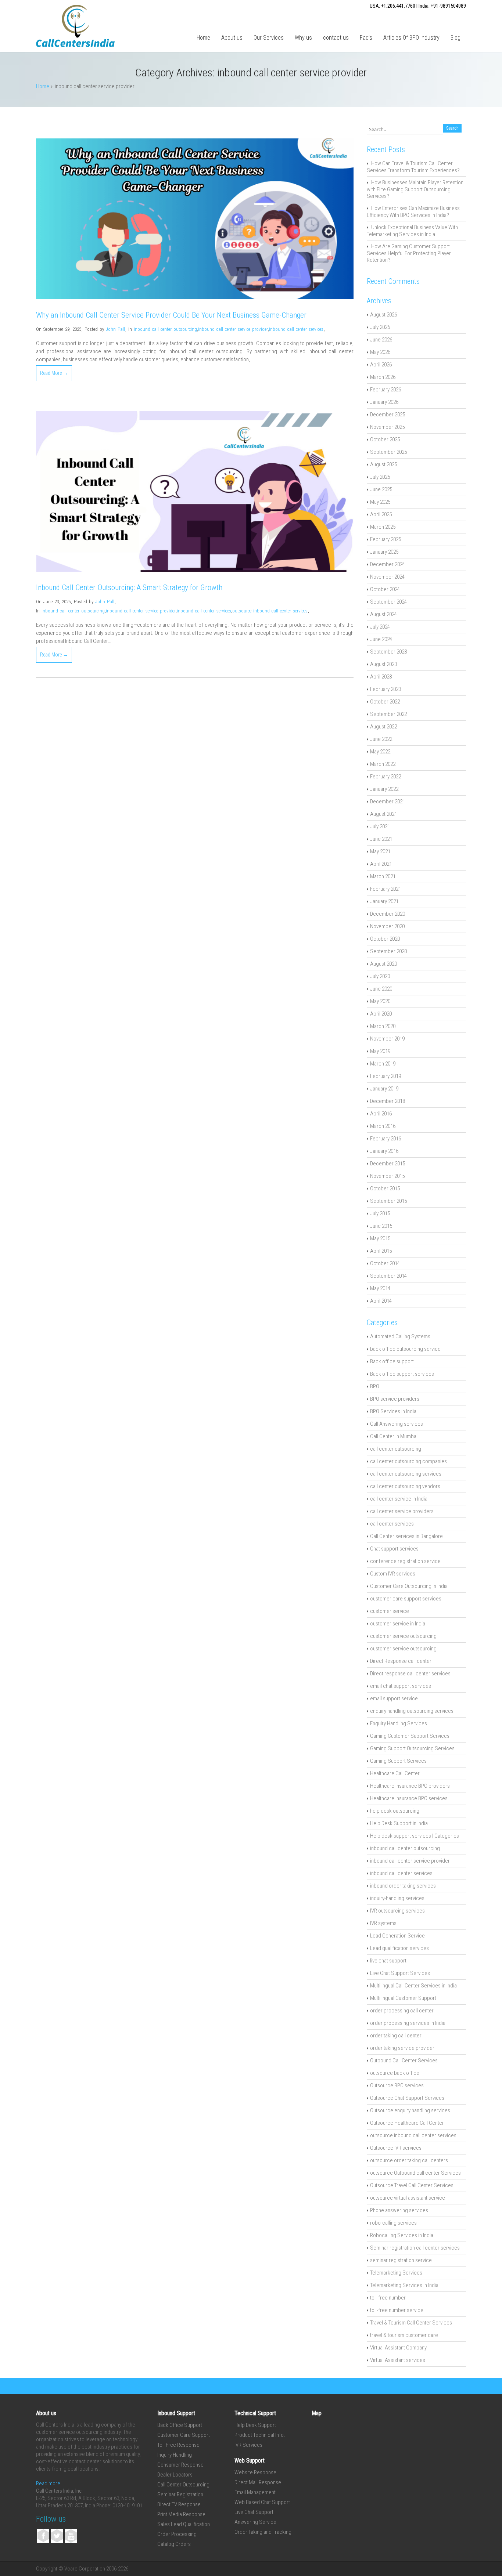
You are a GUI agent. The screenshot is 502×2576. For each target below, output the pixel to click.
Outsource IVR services (396, 2148)
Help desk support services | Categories (415, 1836)
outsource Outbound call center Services (415, 2173)
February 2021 (386, 889)
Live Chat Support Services (400, 1973)
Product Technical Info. (260, 2435)
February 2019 (386, 1076)
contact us (336, 38)
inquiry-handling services (397, 1898)
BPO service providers (395, 1399)
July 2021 (380, 826)
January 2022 (384, 789)
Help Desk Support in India (399, 1823)
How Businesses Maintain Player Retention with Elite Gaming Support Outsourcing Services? (415, 189)
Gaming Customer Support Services (410, 1736)
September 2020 (388, 951)
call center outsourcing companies (408, 1461)
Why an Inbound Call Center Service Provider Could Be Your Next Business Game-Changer (171, 315)
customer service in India (398, 1624)
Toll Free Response (178, 2445)
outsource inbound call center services (270, 611)
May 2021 (380, 851)
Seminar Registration (180, 2494)
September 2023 (388, 652)
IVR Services (248, 2445)
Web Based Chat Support (262, 2502)
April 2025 (381, 514)
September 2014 (388, 1276)
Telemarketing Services (396, 2273)
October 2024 (385, 589)
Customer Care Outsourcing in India (409, 1586)
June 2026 (381, 340)
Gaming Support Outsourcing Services (412, 1748)
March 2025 (383, 527)
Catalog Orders (174, 2544)
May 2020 (380, 1001)
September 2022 (388, 714)
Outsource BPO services (397, 2085)
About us (232, 38)
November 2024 (387, 577)
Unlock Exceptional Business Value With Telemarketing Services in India (412, 231)
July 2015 (380, 1213)
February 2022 (386, 777)
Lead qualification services (399, 1948)
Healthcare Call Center (395, 1773)
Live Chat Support (254, 2512)
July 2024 (380, 627)
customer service (390, 1611)
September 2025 (388, 452)
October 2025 (385, 439)
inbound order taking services (403, 1886)
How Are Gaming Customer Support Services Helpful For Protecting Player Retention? (409, 253)
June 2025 (381, 489)
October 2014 (385, 1263)
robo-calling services (393, 2223)
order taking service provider (402, 2048)
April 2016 (381, 1114)
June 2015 (381, 1226)
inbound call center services (296, 329)
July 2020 (380, 976)
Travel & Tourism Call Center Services (411, 2323)
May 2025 (380, 502)
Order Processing (177, 2534)
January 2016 (384, 1151)
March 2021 (383, 876)
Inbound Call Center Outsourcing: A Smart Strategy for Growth (129, 587)
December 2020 (388, 914)
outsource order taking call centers (409, 2160)
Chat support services (394, 1549)
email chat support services (401, 1686)
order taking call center (396, 2036)
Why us (303, 38)
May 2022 (380, 752)
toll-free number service (397, 2310)
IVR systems (383, 1923)
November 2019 (387, 1039)
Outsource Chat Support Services (407, 2098)
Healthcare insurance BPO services (409, 1798)
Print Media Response (181, 2514)
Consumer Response (180, 2465)
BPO (375, 1386)
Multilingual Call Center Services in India (413, 1986)
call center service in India (399, 1499)
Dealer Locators (175, 2475)
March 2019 (383, 1064)
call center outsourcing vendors (405, 1486)
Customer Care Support (184, 2435)
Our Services (269, 38)
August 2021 (383, 814)
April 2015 (381, 1251)
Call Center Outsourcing (183, 2485)
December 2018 (388, 1101)
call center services (392, 1524)
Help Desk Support (255, 2425)
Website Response (255, 2472)
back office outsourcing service (405, 1349)
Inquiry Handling (175, 2455)
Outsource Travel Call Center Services (412, 2185)
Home (203, 38)
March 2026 (383, 377)
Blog (456, 38)
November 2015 (387, 1176)
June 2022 (381, 739)
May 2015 (380, 1238)
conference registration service (405, 1561)
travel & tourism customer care (404, 2335)
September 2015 (388, 1201)
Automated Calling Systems (400, 1336)
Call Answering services (397, 1424)
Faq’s (366, 38)
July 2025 (380, 477)
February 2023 (386, 689)
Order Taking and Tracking (263, 2532)
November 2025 (387, 427)
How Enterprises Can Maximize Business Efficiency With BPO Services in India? (413, 212)
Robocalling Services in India (402, 2235)
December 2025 (388, 415)
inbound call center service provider (233, 329)
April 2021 (381, 864)
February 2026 (386, 390)
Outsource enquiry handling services (410, 2110)
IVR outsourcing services (397, 1911)
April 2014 (381, 1301)
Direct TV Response (179, 2504)
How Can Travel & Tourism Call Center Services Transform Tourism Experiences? (413, 167)
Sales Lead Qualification (184, 2524)
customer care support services (406, 1599)
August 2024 (383, 614)
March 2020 (383, 1026)
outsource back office (395, 2073)
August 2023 (383, 664)
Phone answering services (399, 2210)
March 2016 (383, 1126)
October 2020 (385, 939)
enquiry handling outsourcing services (412, 1711)
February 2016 (386, 1139)
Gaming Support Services (398, 1761)
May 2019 (380, 1051)
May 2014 (380, 1288)
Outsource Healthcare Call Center (407, 2123)
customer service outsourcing (403, 1636)
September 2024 (388, 602)
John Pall (115, 329)
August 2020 (383, 964)
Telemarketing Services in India (404, 2285)
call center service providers (402, 1511)
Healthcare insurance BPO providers (410, 1786)
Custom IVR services (393, 1574)
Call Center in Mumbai (394, 1436)
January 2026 (384, 402)
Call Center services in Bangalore (406, 1536)
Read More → (54, 373)
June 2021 (381, 839)
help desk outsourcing (395, 1811)
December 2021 (388, 802)
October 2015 (385, 1188)
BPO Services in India (393, 1411)
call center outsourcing (396, 1449)
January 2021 (384, 901)
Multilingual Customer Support (403, 1998)
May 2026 (380, 352)
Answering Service (255, 2522)
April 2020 (381, 1014)
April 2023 (381, 677)
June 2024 (381, 639)
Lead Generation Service (397, 1936)
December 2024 (388, 564)
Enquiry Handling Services (399, 1723)
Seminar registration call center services (415, 2248)
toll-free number (388, 2298)
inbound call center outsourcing (165, 329)
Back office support (392, 1361)
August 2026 (383, 315)
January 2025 (384, 552)
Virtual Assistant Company (398, 2348)
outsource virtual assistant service (408, 2198)
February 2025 (386, 539)
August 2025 (383, 464)
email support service (394, 1698)
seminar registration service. (402, 2260)
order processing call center (402, 2011)
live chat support (388, 1961)
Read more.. (50, 2483)
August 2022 (383, 727)
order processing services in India (408, 2023)
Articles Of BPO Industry (411, 38)
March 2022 (383, 764)
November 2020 (387, 926)
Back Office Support (180, 2425)
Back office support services (402, 1374)
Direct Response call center (401, 1661)
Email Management (255, 2492)
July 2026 (380, 327)
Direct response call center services (410, 1674)
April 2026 (381, 365)
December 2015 (388, 1164)
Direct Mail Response (258, 2482)
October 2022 (385, 702)
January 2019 (384, 1089)
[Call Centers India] (75, 45)
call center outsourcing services (406, 1474)
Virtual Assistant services (398, 2360)
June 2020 (381, 989)
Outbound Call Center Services (404, 2061)
